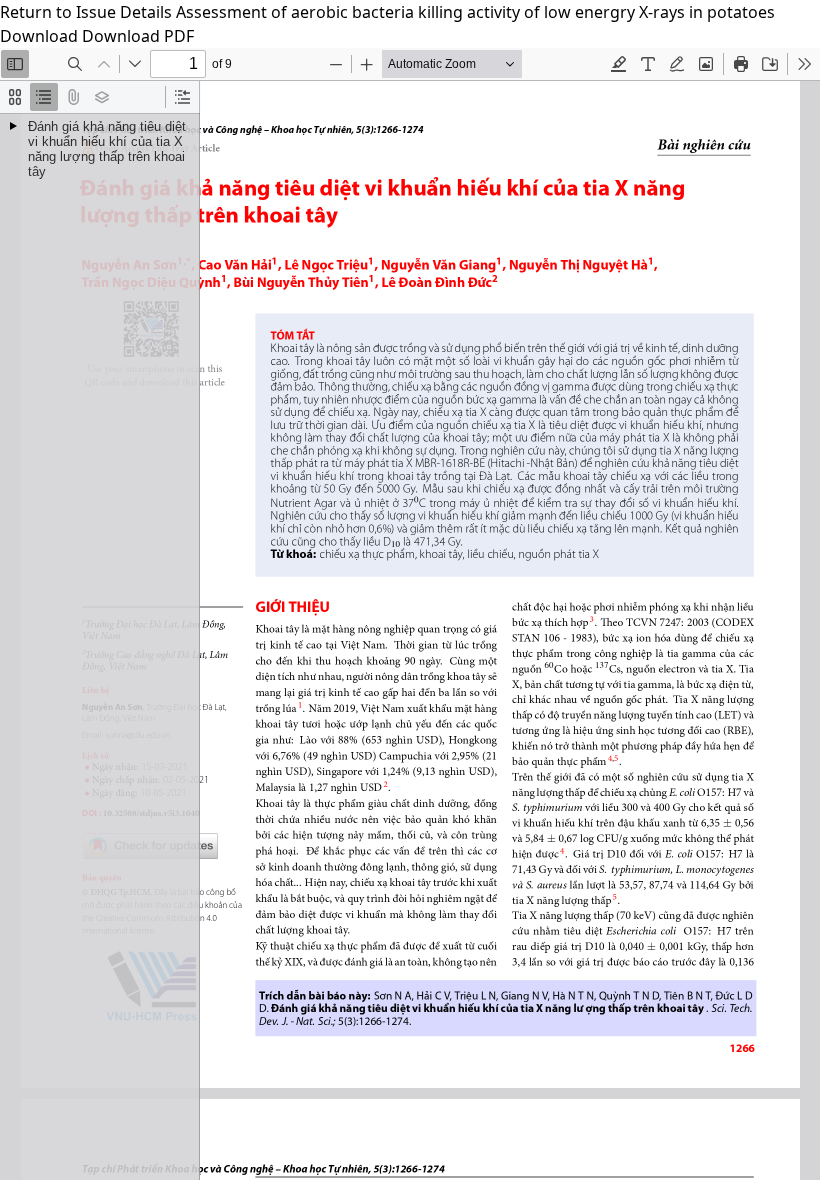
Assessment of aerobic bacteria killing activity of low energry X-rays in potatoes (475, 12)
